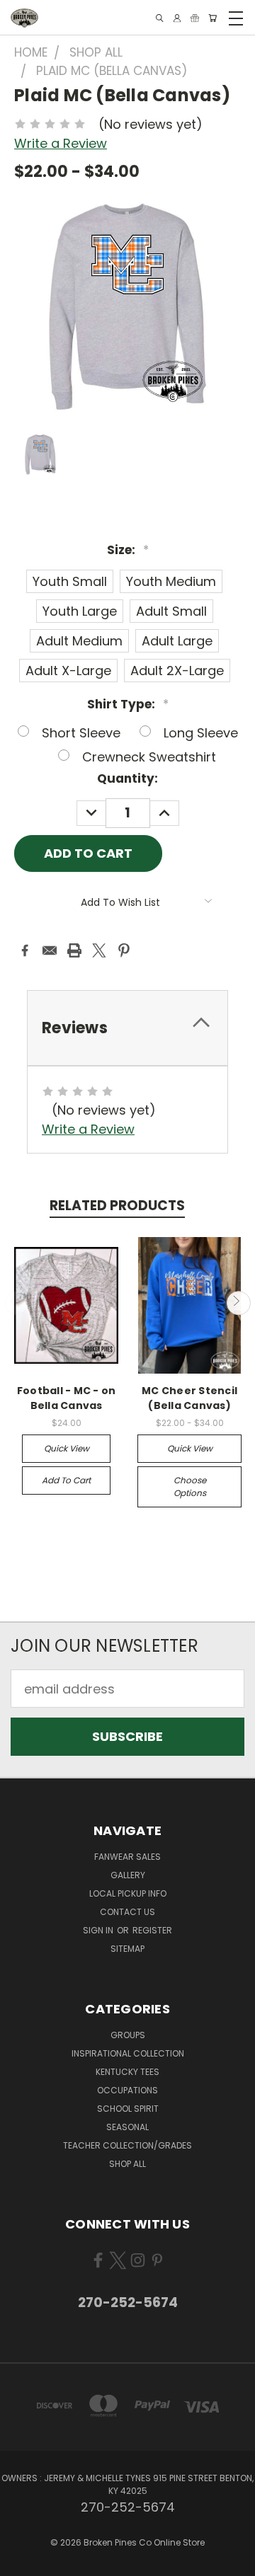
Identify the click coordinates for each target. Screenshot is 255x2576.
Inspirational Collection (128, 2053)
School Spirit (128, 2109)
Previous (17, 1303)
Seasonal (127, 2127)
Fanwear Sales (127, 1857)
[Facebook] (25, 950)
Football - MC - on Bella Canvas (67, 1398)
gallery (128, 1875)
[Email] (50, 950)
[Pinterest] (124, 950)
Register (152, 1930)
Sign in (99, 1930)
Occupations (127, 2090)
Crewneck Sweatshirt (149, 757)
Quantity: (127, 778)
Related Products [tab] (117, 1206)
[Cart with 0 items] (212, 18)
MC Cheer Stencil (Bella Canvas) (189, 1398)
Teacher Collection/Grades (127, 2145)
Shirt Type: (128, 704)
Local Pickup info (128, 1893)
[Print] (74, 950)
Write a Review (61, 143)
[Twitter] (99, 950)
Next (238, 1303)
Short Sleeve (81, 733)
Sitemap (127, 1949)
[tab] (127, 1028)
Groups (128, 2035)
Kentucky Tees (127, 2072)
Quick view (67, 1448)
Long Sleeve (201, 733)
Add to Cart (66, 1480)
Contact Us (127, 1912)
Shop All (127, 2164)
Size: (128, 550)
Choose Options (190, 1487)
